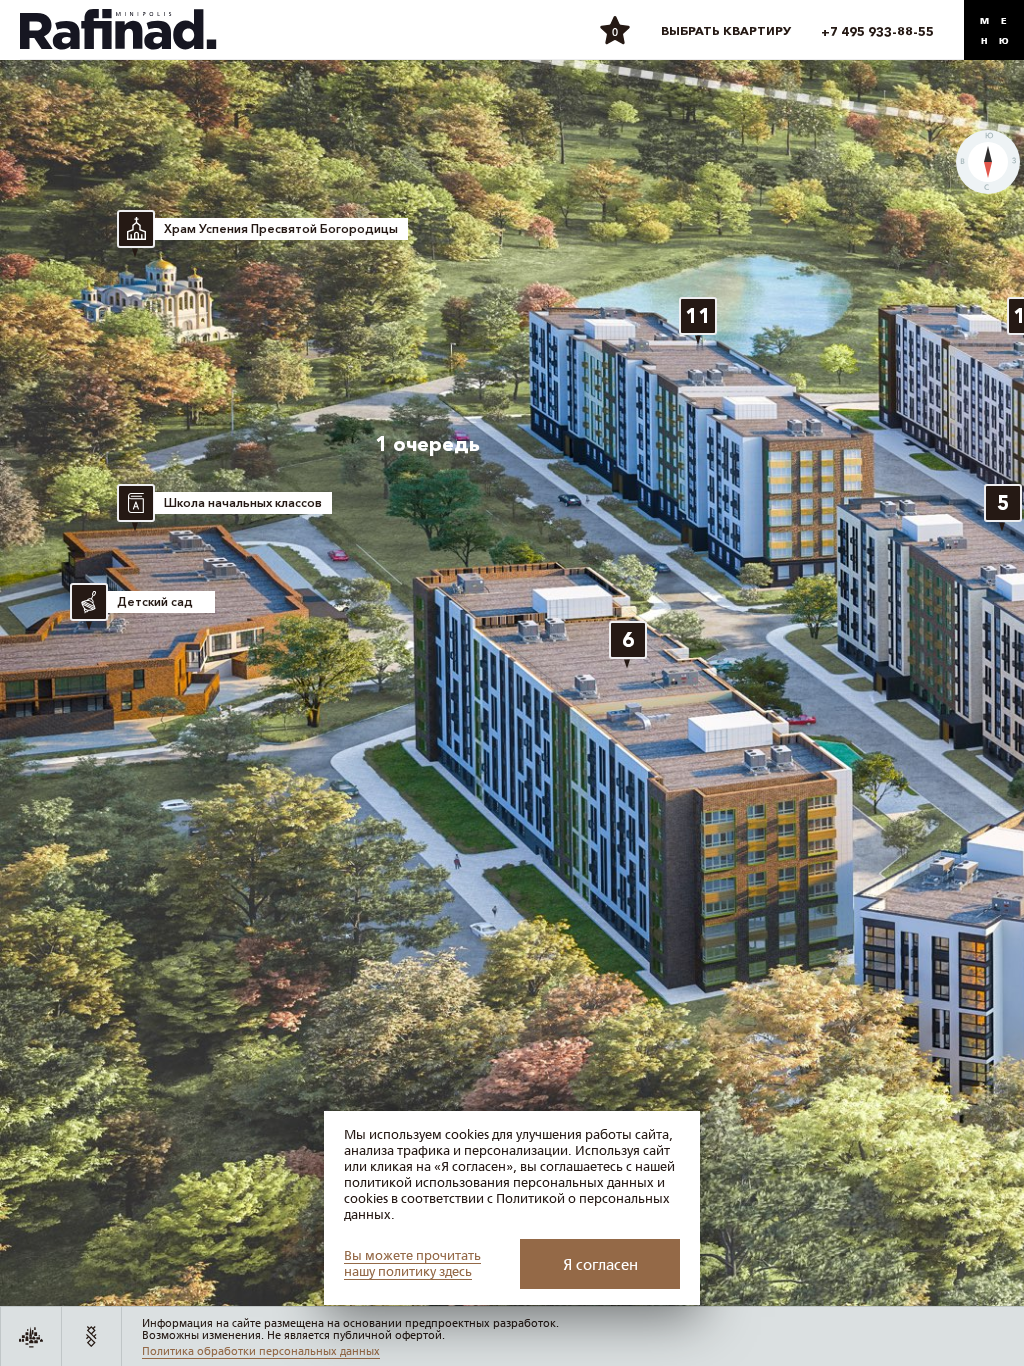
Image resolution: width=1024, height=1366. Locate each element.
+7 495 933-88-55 (877, 31)
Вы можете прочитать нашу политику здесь (412, 1264)
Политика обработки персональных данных (261, 1351)
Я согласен (600, 1264)
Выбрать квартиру (726, 30)
